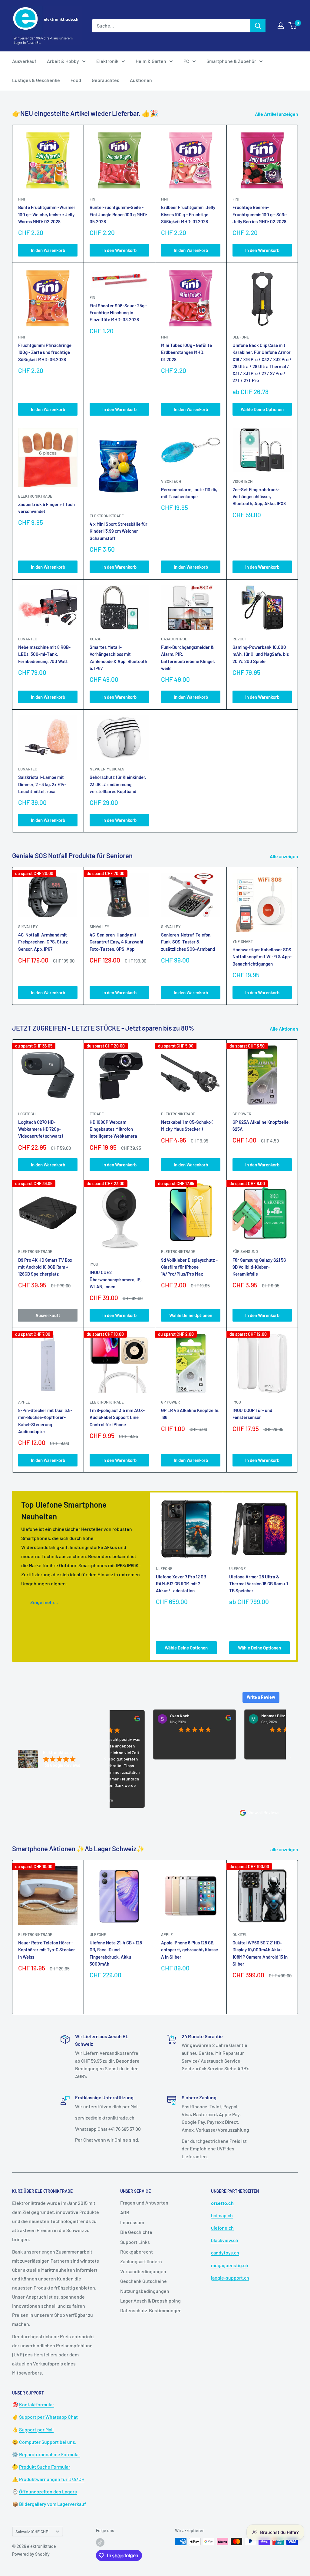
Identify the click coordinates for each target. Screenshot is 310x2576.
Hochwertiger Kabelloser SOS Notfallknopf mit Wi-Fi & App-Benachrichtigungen (262, 957)
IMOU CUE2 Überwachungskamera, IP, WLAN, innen (116, 1279)
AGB (125, 2212)
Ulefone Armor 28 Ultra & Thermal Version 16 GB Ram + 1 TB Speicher (259, 1584)
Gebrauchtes (106, 80)
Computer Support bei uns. (48, 2442)
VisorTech (171, 481)
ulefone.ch (222, 2228)
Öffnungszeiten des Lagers (48, 2491)
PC (186, 61)
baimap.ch (222, 2215)
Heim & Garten (151, 61)
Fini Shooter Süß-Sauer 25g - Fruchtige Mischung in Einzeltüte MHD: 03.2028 (118, 313)
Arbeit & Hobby (63, 61)
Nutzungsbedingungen (145, 2291)
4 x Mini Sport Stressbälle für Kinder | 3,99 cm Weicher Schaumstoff (119, 531)
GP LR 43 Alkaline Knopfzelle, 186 (190, 1414)
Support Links (135, 2242)
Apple (167, 1934)
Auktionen (141, 80)
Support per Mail (36, 2429)
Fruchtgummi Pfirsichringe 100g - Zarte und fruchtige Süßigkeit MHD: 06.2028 (45, 352)
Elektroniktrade (178, 1114)
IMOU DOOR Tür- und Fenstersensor (252, 1414)
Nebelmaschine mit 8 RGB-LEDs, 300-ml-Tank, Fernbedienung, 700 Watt (44, 654)
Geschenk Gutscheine (143, 2281)
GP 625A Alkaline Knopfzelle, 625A (261, 1125)
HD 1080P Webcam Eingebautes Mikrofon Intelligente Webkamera (113, 1129)
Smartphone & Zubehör (231, 61)
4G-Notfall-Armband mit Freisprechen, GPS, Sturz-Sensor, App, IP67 (44, 942)
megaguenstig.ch (230, 2265)
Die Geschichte (136, 2232)
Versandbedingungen (143, 2271)
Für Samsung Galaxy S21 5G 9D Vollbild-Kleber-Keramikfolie (259, 1267)
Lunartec (28, 639)
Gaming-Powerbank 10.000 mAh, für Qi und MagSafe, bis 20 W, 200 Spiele (261, 654)
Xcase (96, 639)
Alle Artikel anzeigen (277, 114)
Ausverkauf (24, 61)
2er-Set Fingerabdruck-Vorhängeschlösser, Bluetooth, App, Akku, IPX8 (259, 497)
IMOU (94, 1264)
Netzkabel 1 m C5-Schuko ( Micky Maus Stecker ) (187, 1125)
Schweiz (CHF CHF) (32, 2531)
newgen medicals (107, 769)
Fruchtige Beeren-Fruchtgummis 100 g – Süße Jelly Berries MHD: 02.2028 (260, 214)
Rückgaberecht (137, 2252)
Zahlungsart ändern (141, 2261)
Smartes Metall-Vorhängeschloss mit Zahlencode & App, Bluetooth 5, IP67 (118, 658)
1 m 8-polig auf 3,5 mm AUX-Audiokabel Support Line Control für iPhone (117, 1417)
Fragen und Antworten (144, 2203)
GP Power (242, 1114)
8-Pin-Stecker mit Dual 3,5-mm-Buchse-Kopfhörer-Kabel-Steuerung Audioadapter (45, 1421)
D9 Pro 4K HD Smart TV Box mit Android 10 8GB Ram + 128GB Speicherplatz (45, 1267)
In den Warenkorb (48, 250)
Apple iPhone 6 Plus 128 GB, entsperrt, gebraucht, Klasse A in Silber (190, 1950)
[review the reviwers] (187, 1719)
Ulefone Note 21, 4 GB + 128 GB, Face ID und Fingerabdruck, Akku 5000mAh (116, 1953)
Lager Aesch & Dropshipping (150, 2301)
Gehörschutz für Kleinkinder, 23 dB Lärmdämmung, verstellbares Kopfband (118, 784)
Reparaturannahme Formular (50, 2454)
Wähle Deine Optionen (262, 409)
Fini (21, 199)
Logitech (27, 1114)
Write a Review (261, 1697)
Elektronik (107, 61)
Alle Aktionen (284, 1029)
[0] (293, 26)
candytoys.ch (225, 2252)
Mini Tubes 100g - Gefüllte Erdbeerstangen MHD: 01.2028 (186, 352)
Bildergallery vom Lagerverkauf (53, 2504)
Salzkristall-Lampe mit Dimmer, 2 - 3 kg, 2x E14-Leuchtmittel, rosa (42, 784)
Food (76, 80)
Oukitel (240, 1934)
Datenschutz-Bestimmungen (151, 2310)
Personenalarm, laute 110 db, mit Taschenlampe (189, 493)
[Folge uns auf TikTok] (100, 2542)
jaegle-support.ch (230, 2278)
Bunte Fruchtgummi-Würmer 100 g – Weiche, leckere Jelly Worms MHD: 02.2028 (47, 214)
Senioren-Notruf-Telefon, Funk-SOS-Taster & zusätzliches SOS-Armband (188, 942)
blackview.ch (225, 2240)
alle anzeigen (285, 1849)
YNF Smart (243, 941)
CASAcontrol (174, 639)
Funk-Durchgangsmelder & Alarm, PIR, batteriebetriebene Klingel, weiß (188, 658)
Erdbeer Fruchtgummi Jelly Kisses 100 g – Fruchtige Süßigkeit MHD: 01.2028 (188, 214)
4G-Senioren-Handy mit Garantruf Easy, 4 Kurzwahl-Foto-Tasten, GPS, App (117, 942)
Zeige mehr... (44, 1602)
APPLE (24, 1402)
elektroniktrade (35, 496)
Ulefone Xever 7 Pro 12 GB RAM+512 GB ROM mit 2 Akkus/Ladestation (181, 1584)
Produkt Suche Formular (45, 2467)
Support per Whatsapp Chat (48, 2417)
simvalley (28, 927)
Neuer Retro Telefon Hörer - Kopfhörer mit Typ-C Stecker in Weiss (47, 1950)
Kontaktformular (37, 2404)
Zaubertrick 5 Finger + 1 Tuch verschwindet (46, 508)
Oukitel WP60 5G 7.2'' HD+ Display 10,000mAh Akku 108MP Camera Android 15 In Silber (260, 1953)
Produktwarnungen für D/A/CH (52, 2479)
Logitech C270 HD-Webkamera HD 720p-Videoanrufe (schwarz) (41, 1129)
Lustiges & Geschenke (36, 80)
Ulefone (241, 337)
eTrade (97, 1114)
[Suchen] (258, 26)
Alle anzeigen (284, 856)
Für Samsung (245, 1251)
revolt (239, 639)
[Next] (298, 936)
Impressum (132, 2222)
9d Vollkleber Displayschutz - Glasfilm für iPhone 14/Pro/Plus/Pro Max (189, 1267)
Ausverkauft (48, 1315)
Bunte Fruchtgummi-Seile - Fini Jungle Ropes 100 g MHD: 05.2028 (118, 214)
